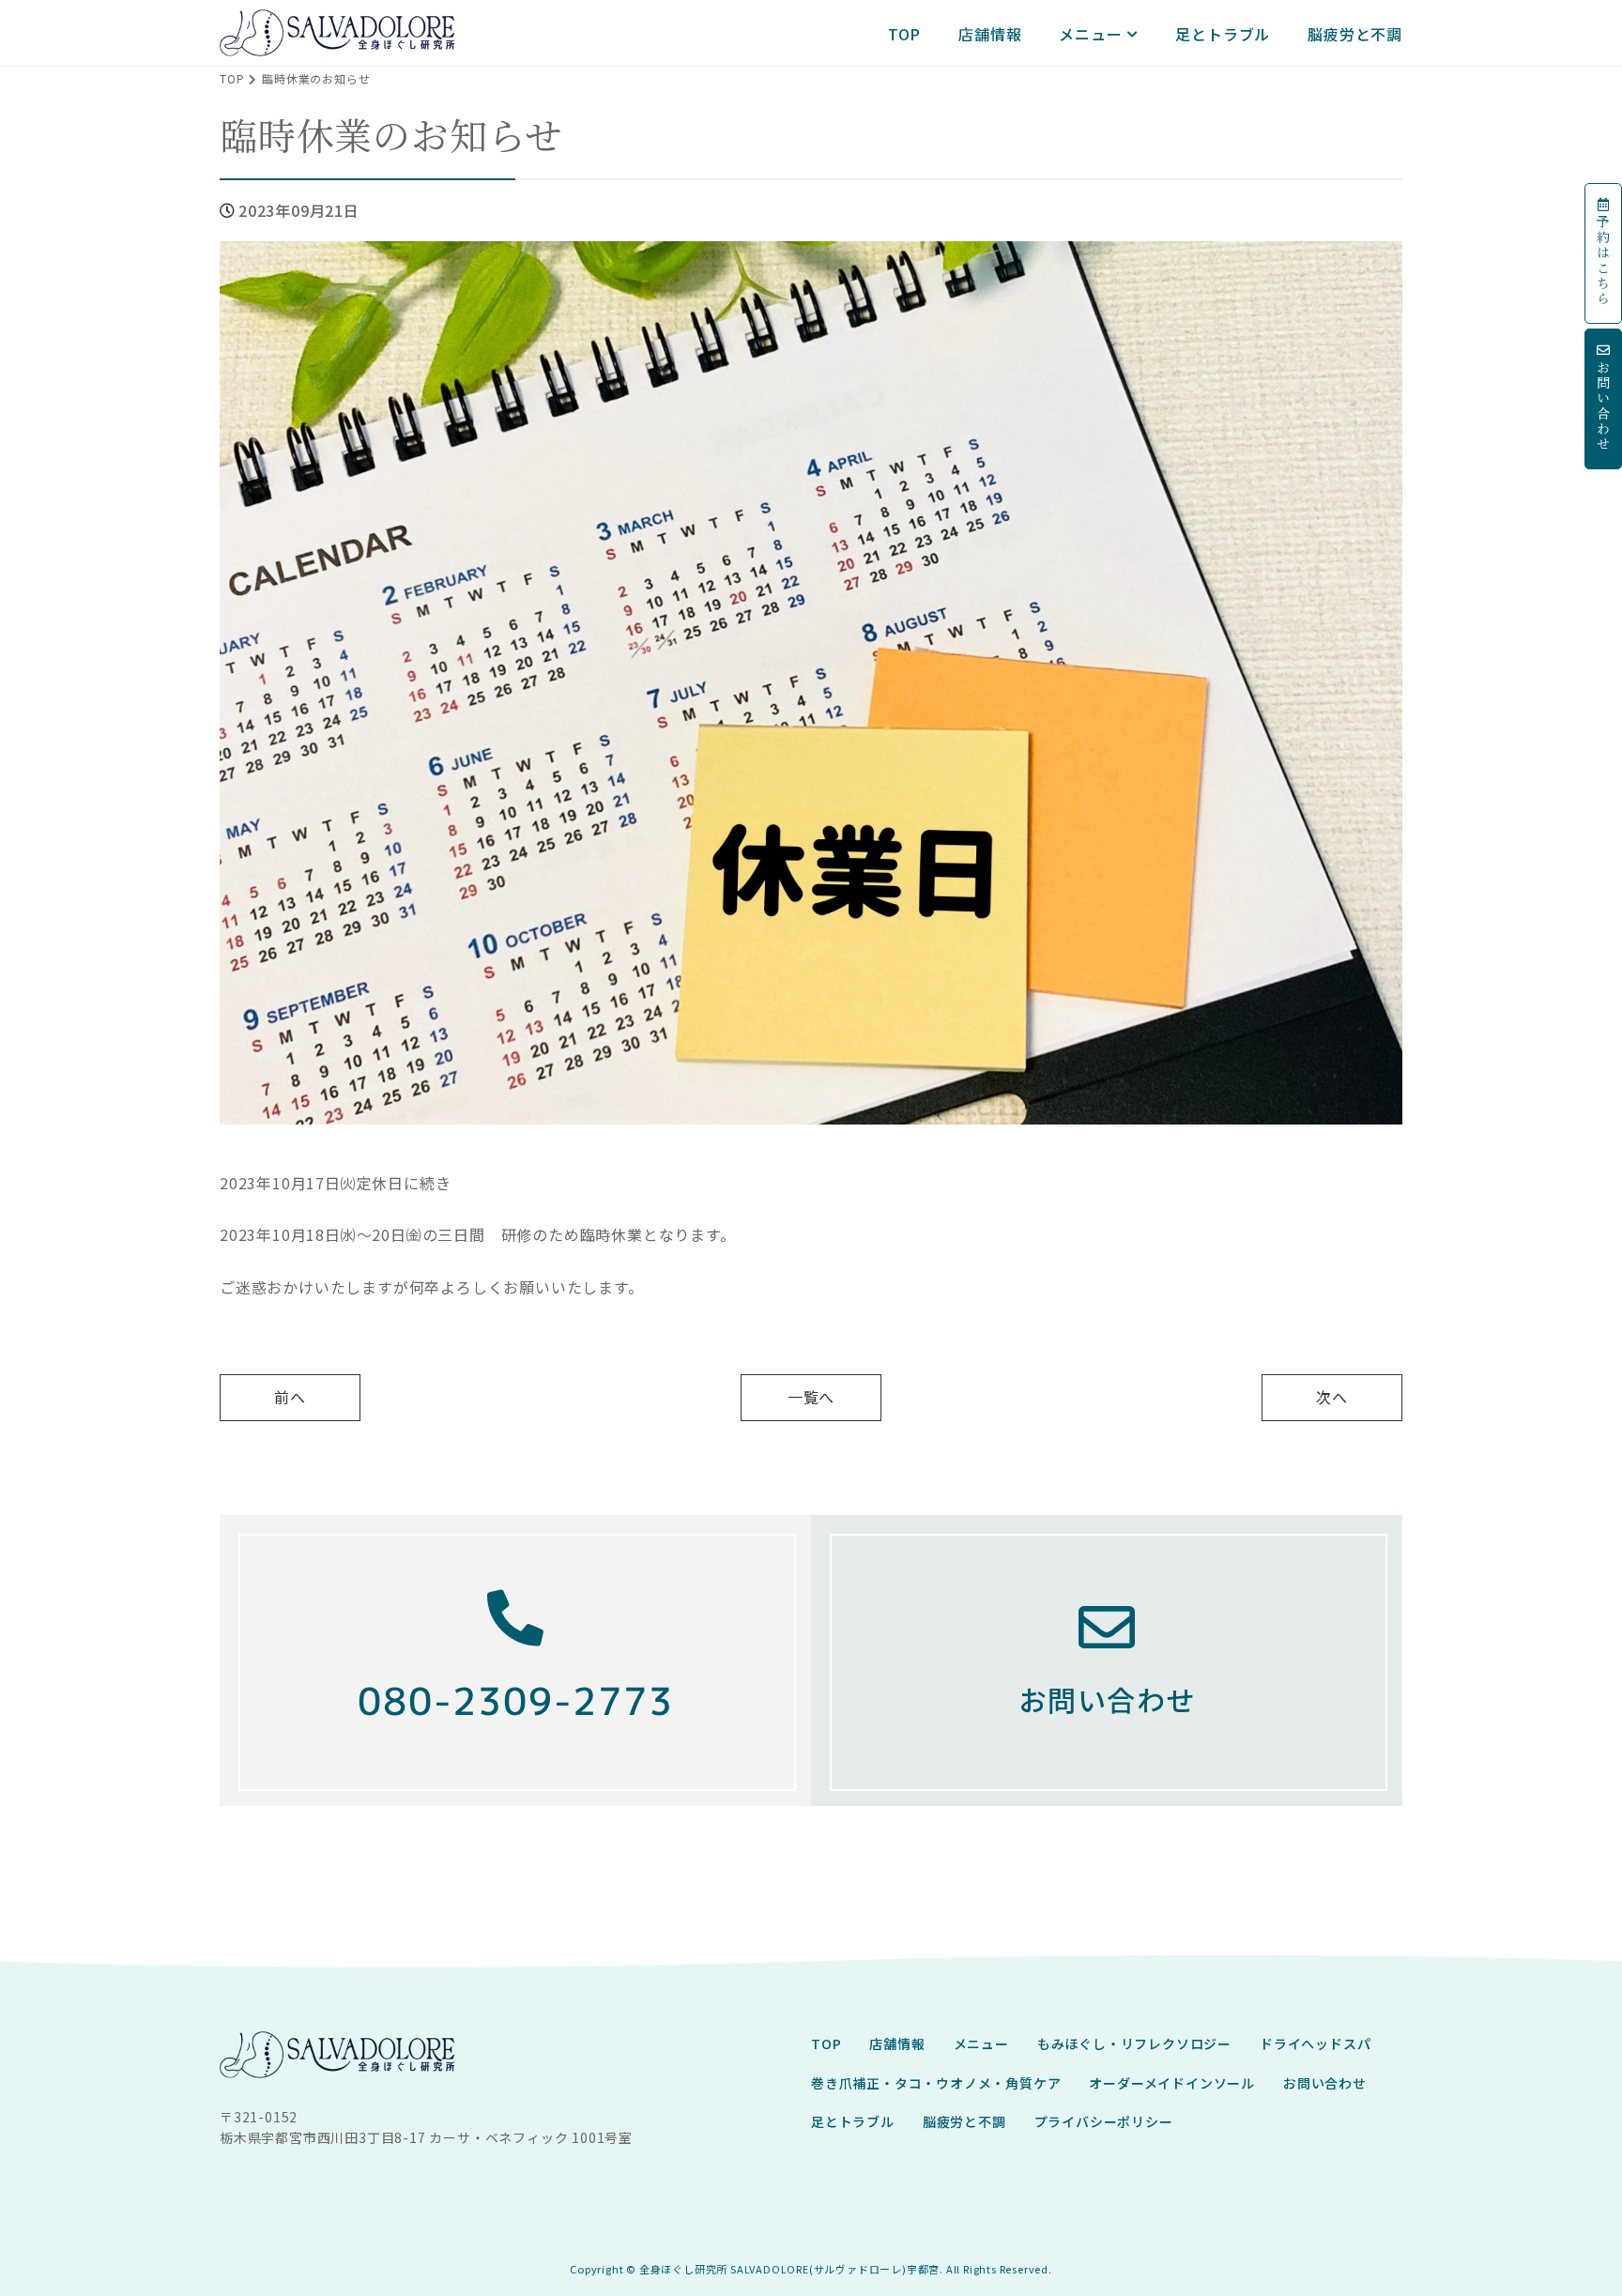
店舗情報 (990, 34)
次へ (1332, 1397)
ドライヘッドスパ (1315, 2043)
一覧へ (811, 1397)
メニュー (1090, 34)
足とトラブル (1223, 34)
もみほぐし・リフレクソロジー (1134, 2043)
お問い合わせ (1325, 2083)
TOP (904, 34)
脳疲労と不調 (1355, 34)
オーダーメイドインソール (1172, 2083)
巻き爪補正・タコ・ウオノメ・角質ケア (936, 2083)
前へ (290, 1397)
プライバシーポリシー (1104, 2121)
